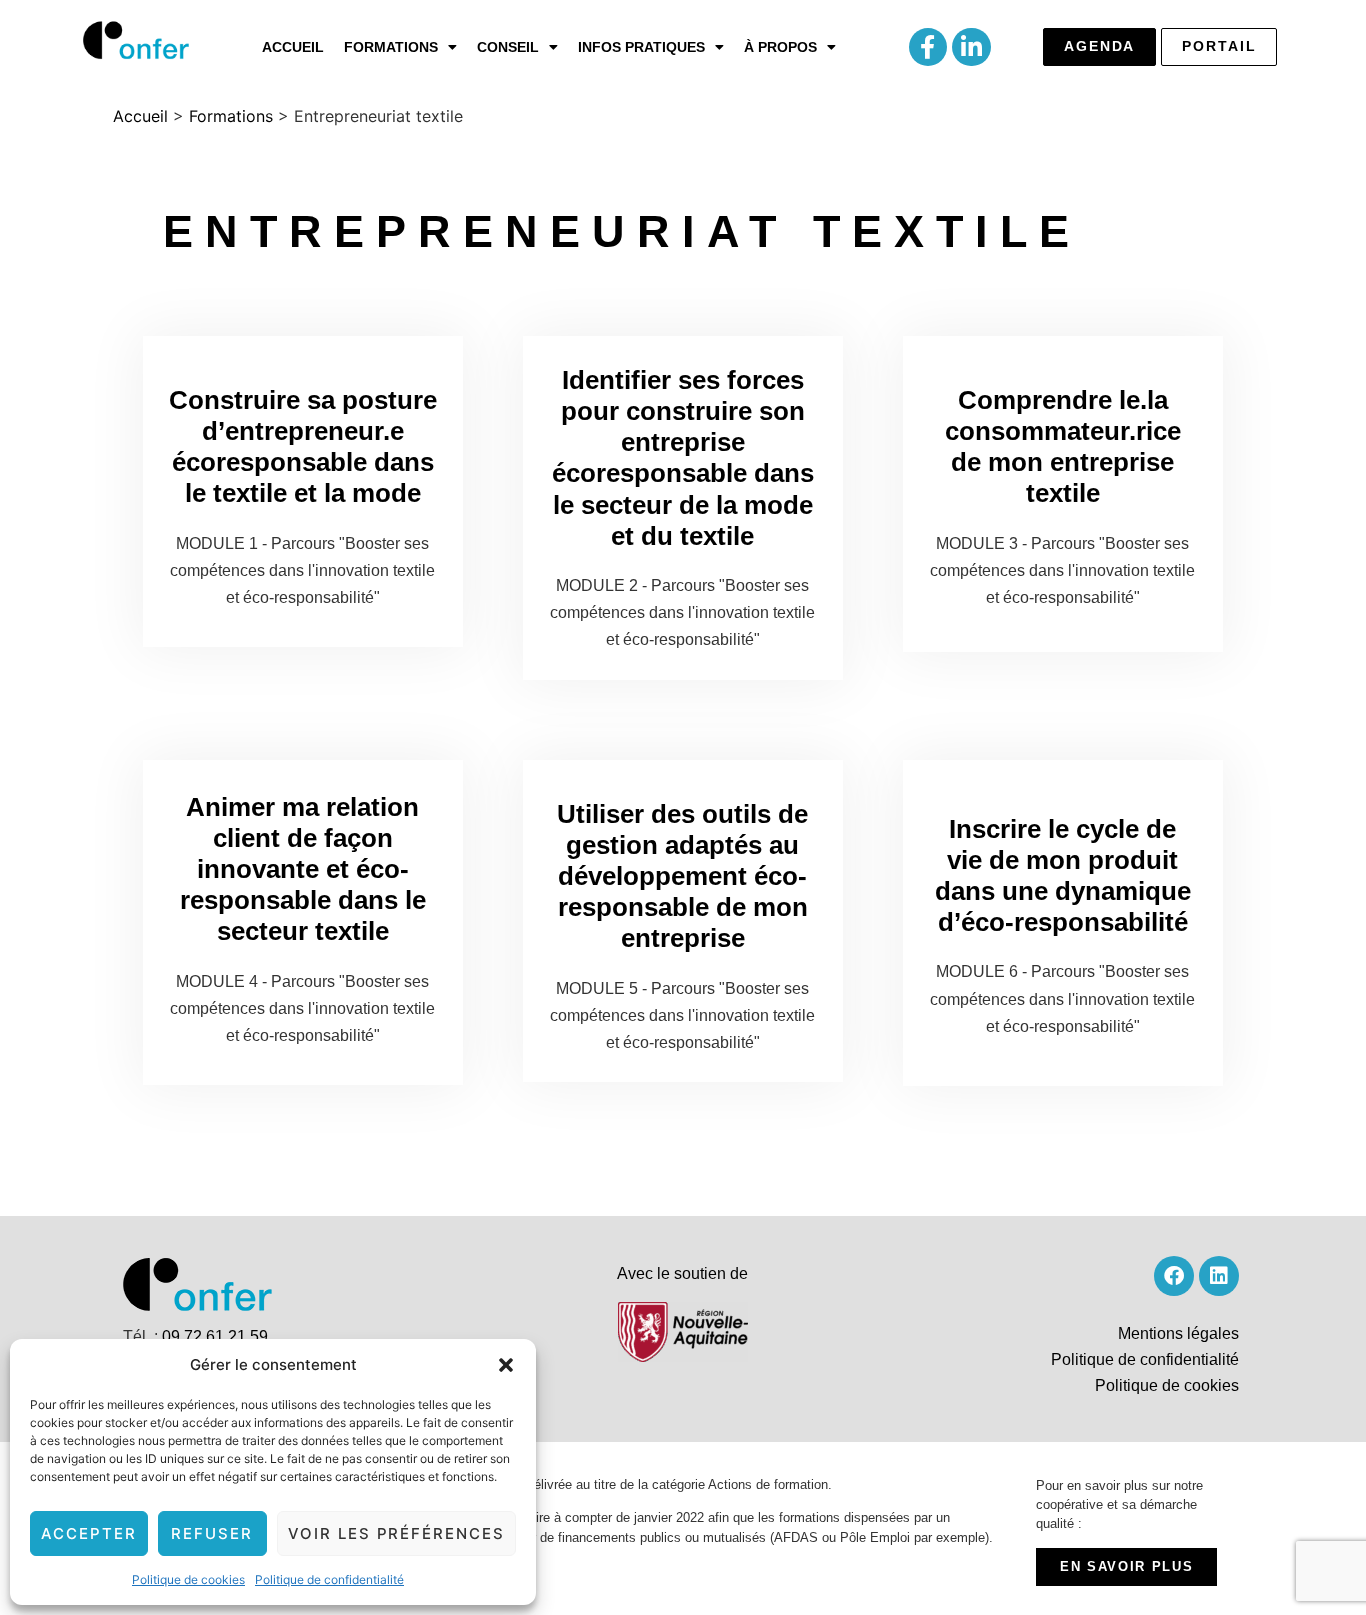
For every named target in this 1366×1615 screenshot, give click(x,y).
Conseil (508, 47)
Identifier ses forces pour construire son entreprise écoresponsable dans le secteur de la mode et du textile (683, 458)
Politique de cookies (188, 1579)
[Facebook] (1174, 1276)
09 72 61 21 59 (215, 1336)
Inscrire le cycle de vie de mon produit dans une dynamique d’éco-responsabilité (1063, 876)
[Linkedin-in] (971, 47)
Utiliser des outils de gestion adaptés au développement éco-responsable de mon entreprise (682, 876)
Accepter (89, 1533)
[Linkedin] (1219, 1276)
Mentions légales (1178, 1333)
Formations (391, 47)
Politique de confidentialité (329, 1579)
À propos (780, 47)
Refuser (212, 1533)
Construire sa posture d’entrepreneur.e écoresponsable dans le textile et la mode (303, 447)
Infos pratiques (641, 47)
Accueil (293, 47)
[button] (506, 1365)
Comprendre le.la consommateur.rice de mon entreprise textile (1063, 447)
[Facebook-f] (928, 47)
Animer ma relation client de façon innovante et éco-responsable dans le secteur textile (303, 869)
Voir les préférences (396, 1533)
